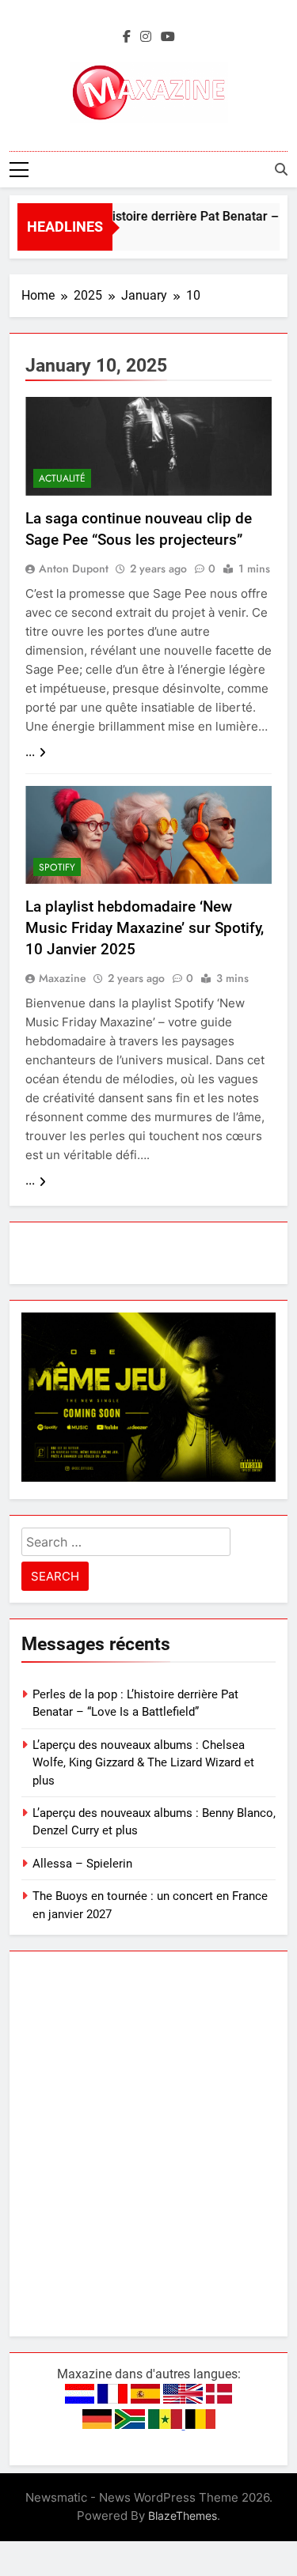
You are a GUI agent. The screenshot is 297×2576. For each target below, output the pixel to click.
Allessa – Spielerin (82, 1864)
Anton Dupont (74, 568)
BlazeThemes (183, 2516)
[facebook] (127, 37)
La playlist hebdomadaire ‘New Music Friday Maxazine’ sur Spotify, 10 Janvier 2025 (145, 928)
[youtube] (168, 37)
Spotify (57, 867)
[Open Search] (281, 169)
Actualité (62, 478)
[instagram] (146, 37)
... (30, 752)
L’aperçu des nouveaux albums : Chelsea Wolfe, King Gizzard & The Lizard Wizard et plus (143, 1763)
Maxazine (63, 978)
